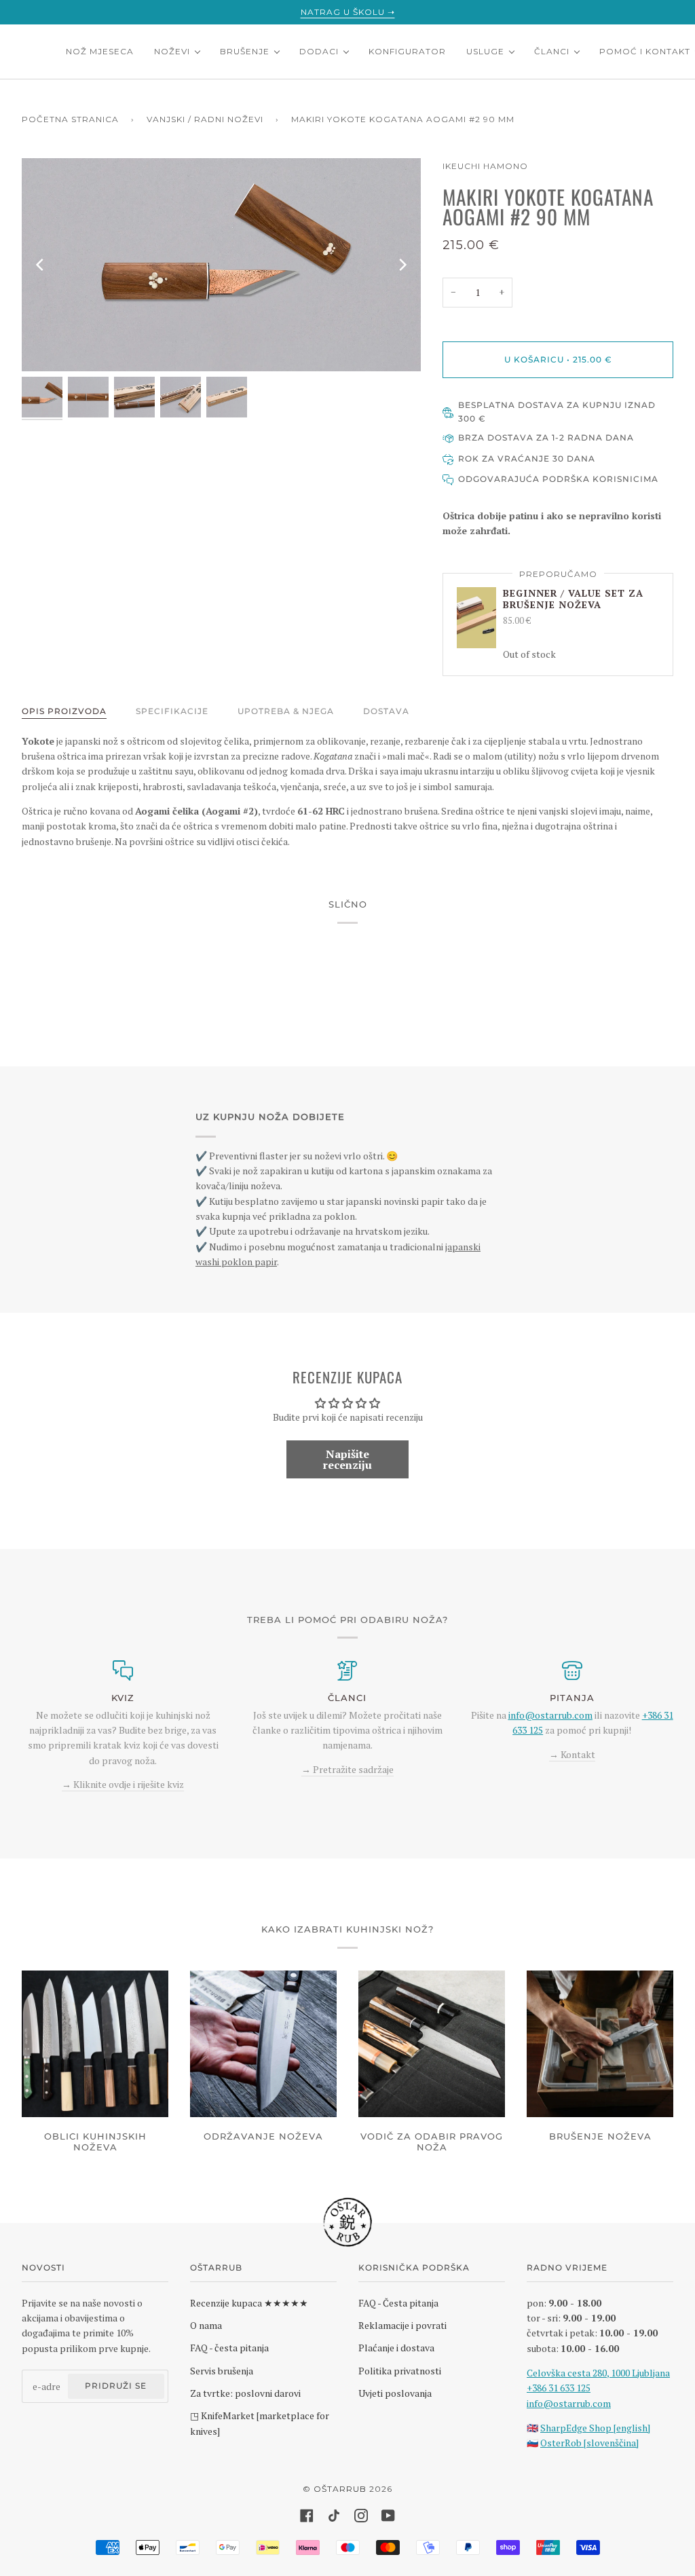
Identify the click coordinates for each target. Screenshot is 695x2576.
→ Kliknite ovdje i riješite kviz (123, 1784)
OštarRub (340, 2489)
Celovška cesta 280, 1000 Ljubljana (598, 2373)
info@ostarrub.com (569, 2403)
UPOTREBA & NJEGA (286, 711)
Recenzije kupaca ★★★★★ (249, 2303)
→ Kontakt (572, 1754)
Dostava (386, 711)
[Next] (402, 265)
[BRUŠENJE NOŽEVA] (600, 2044)
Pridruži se (116, 2386)
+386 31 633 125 (559, 2388)
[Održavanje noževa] (263, 2044)
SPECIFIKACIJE (172, 711)
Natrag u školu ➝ (348, 12)
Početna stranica (70, 119)
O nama (206, 2325)
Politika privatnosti (400, 2371)
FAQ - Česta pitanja (398, 2303)
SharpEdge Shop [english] (595, 2428)
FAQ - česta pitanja (229, 2348)
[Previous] (41, 265)
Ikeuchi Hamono (485, 166)
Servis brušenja (222, 2371)
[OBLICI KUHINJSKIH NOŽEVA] (95, 2044)
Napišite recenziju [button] (347, 1459)
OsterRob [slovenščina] (589, 2443)
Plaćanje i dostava (396, 2348)
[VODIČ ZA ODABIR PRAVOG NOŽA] (432, 2044)
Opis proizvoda (64, 711)
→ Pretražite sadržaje (347, 1769)
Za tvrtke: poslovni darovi (245, 2393)
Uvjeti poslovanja (395, 2393)
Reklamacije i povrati (402, 2325)
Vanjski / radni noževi (205, 119)
